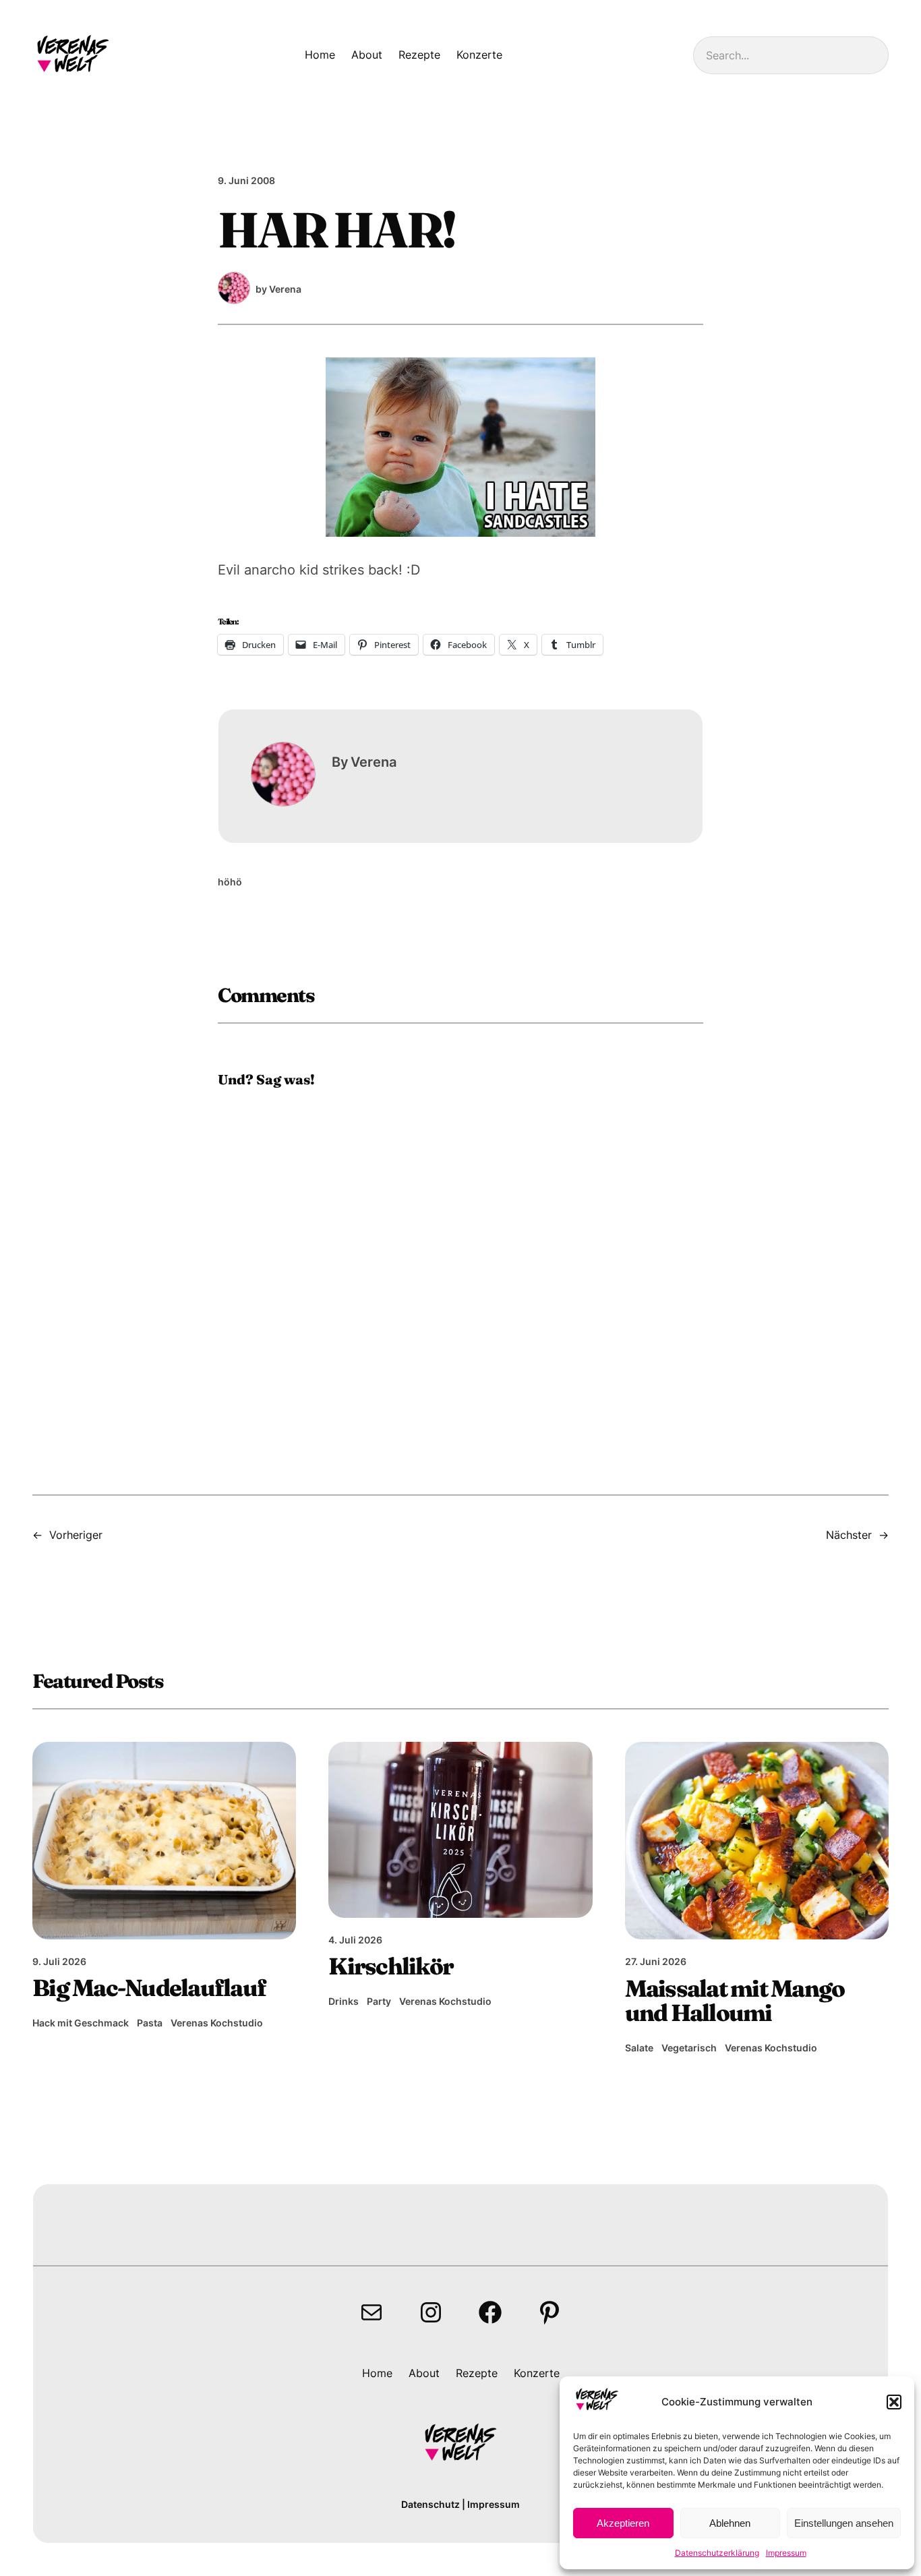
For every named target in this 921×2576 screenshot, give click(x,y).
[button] (894, 2402)
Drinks (344, 2001)
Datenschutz (430, 2504)
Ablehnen (730, 2523)
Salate (639, 2048)
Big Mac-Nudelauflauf (149, 1988)
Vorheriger (76, 1535)
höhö (230, 882)
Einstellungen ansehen (844, 2523)
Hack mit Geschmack (81, 2023)
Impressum (786, 2553)
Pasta (150, 2023)
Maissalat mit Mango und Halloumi (735, 2001)
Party (379, 2001)
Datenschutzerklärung (717, 2553)
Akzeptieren (623, 2523)
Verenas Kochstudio (217, 2023)
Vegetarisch (689, 2048)
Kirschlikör (391, 1967)
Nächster (849, 1535)
